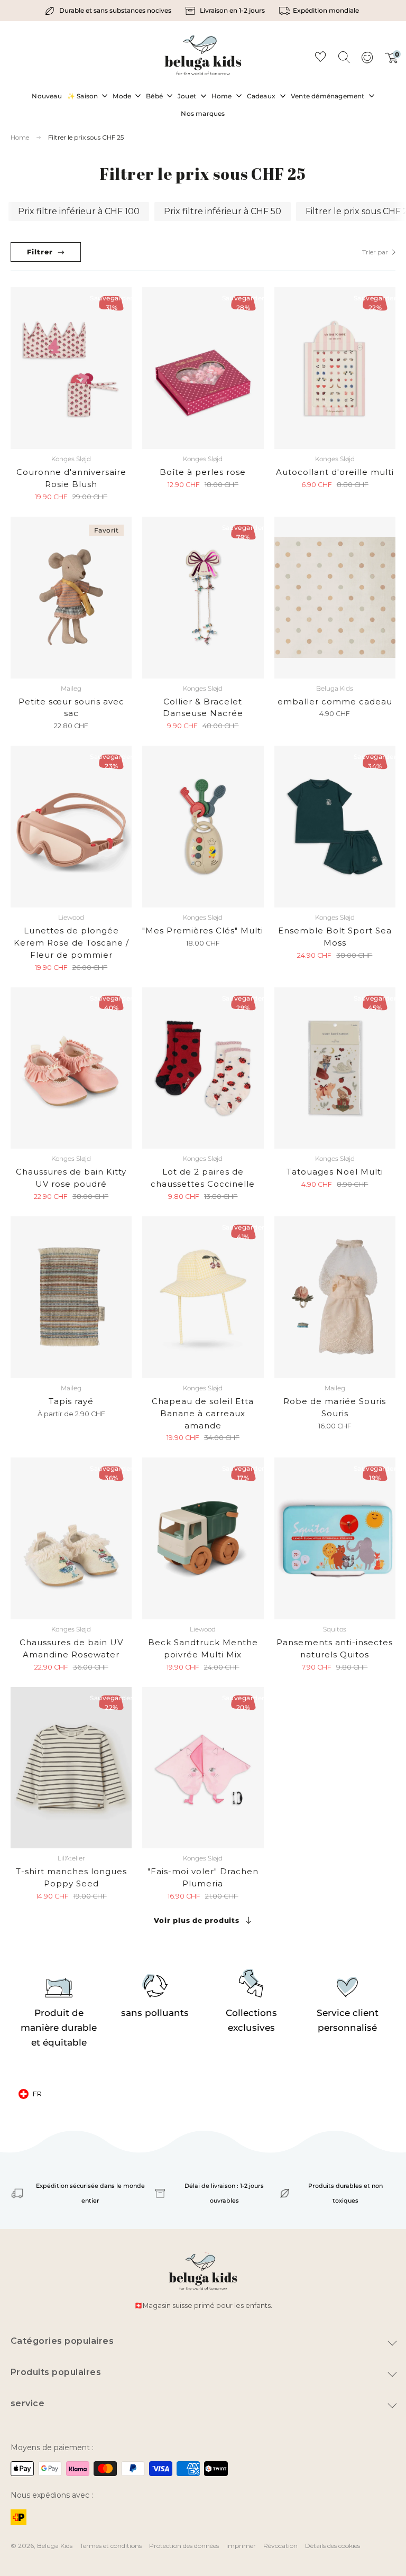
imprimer (241, 2546)
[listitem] (109, 11)
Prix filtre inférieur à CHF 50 (223, 211)
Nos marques (203, 113)
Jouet (187, 96)
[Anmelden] (367, 61)
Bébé (154, 96)
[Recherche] (344, 57)
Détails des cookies (333, 2546)
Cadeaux (261, 96)
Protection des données (184, 2546)
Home (222, 96)
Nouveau (47, 96)
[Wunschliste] (320, 58)
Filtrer (40, 252)
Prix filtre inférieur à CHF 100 (79, 211)
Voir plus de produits (196, 1920)
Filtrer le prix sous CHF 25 (86, 137)
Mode (122, 96)
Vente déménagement (328, 96)
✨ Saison (83, 96)
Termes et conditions (111, 2546)
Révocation (280, 2546)
